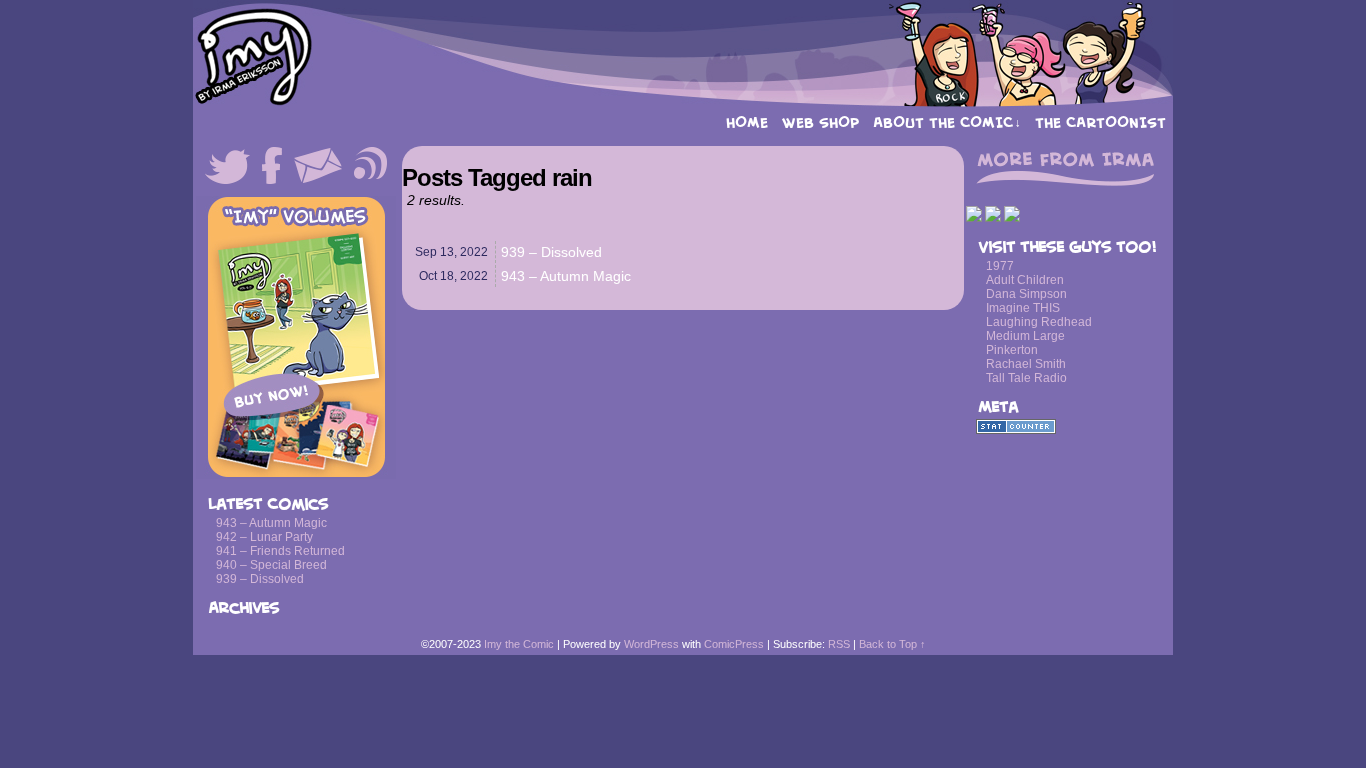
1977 (1000, 266)
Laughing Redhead (1039, 322)
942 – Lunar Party (264, 537)
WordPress (651, 644)
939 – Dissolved (260, 579)
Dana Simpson (1026, 294)
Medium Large (1025, 336)
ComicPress (734, 644)
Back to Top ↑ (892, 644)
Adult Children (1025, 280)
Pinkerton (1012, 350)
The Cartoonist (1100, 122)
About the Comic (947, 122)
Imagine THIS (1023, 308)
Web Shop (820, 122)
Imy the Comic (683, 55)
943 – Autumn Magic (271, 523)
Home (747, 122)
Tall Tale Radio (1026, 378)
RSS (839, 644)
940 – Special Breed (271, 565)
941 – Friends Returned (280, 551)
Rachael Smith (1026, 364)
